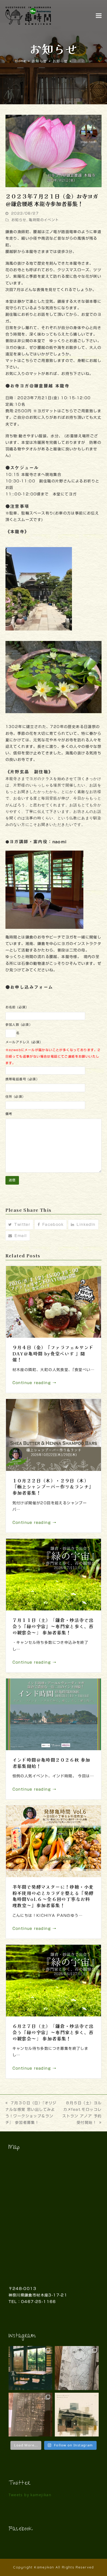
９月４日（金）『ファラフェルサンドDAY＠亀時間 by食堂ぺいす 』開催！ (53, 1353)
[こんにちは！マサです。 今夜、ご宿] (31, 2415)
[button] (99, 16)
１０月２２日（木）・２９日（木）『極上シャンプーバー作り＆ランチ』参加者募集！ (53, 1487)
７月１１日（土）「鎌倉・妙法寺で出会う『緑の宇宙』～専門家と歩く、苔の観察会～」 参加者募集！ (53, 1626)
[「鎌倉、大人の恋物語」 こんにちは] (77, 2368)
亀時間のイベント (44, 220)
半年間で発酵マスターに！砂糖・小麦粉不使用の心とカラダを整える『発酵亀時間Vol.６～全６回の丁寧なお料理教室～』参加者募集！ (53, 1896)
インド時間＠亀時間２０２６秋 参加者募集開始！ (51, 1763)
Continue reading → (35, 1383)
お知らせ (19, 220)
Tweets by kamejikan (30, 2495)
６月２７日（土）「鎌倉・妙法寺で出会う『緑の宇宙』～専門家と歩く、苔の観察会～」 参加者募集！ (53, 2032)
